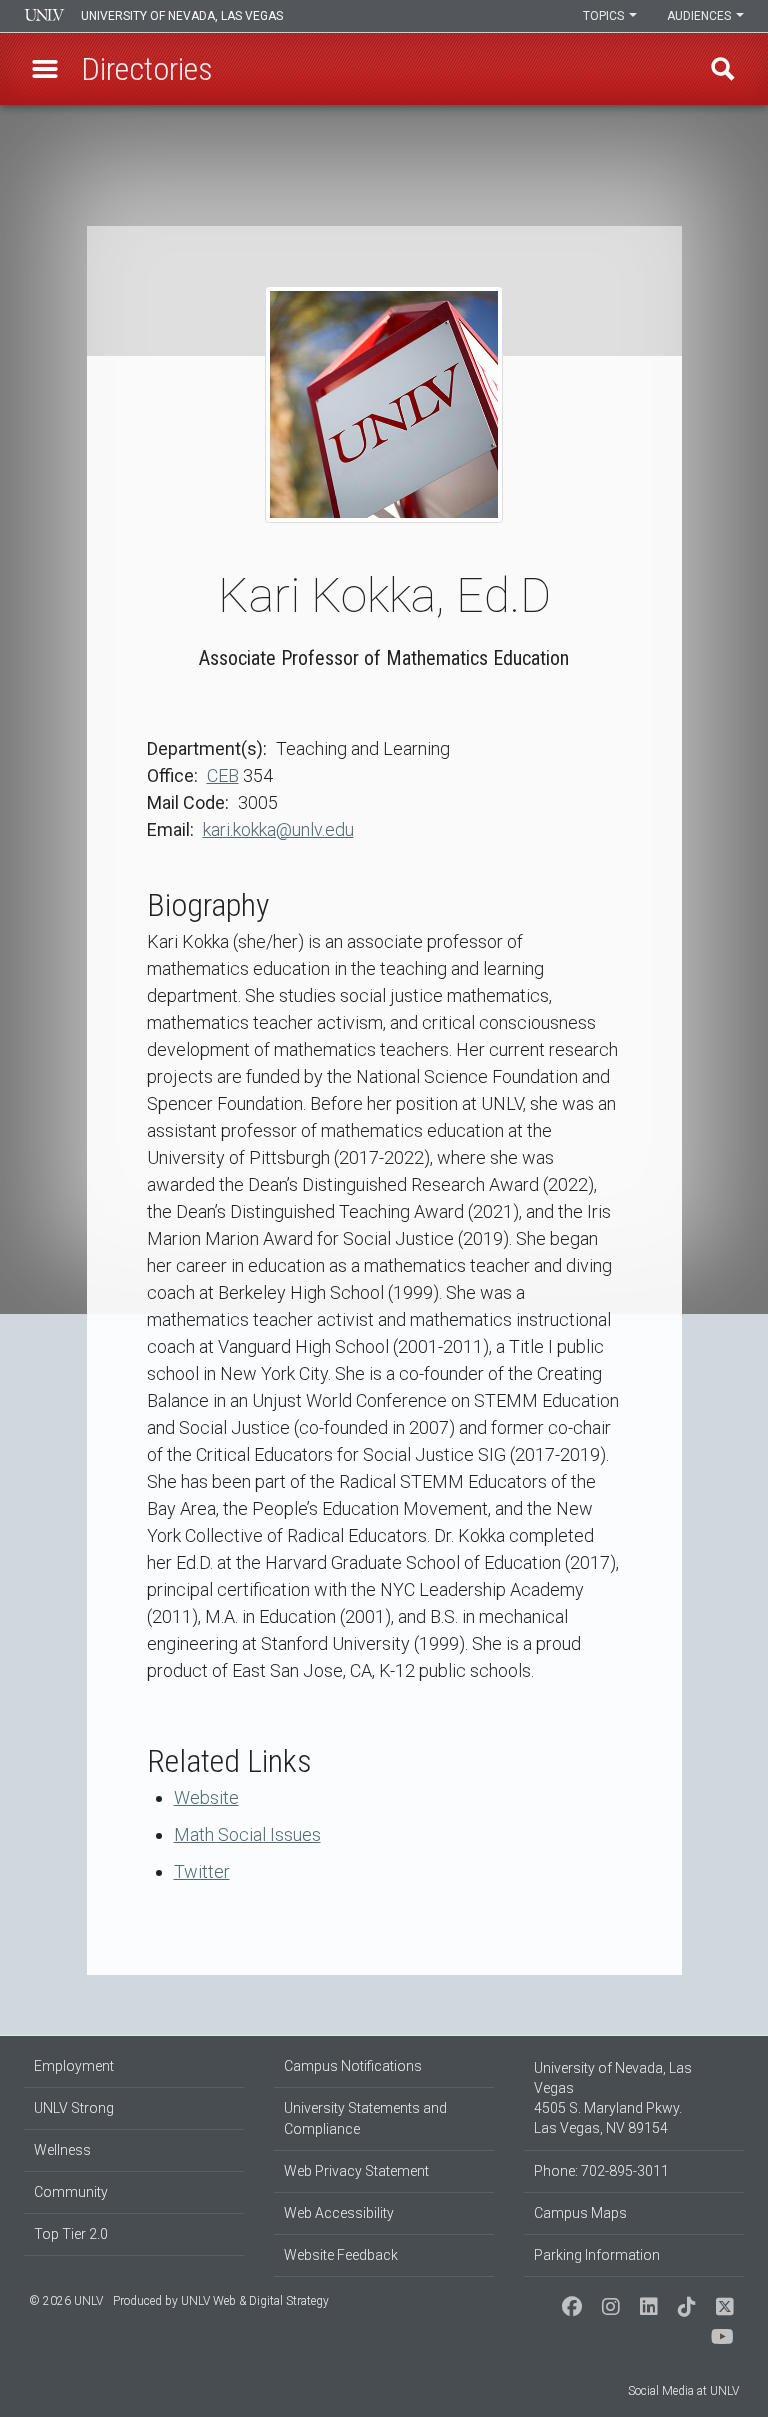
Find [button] (723, 69)
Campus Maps (580, 2213)
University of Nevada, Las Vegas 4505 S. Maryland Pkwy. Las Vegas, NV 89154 (613, 2098)
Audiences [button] (700, 16)
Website (206, 1797)
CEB (223, 775)
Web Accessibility (339, 2213)
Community (71, 2192)
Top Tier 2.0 (71, 2234)
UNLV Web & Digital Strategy (255, 2301)
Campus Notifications (353, 2066)
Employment (74, 2066)
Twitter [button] (202, 1871)
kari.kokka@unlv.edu (278, 829)
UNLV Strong (74, 2108)
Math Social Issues (247, 1834)
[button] (45, 69)
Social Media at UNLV (683, 2391)
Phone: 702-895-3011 (601, 2171)
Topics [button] (605, 16)
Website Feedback (341, 2255)
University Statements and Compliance (365, 2118)
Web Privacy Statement (356, 2171)
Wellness (62, 2150)
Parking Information (597, 2255)
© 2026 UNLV (66, 2301)
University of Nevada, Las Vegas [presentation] (182, 16)
